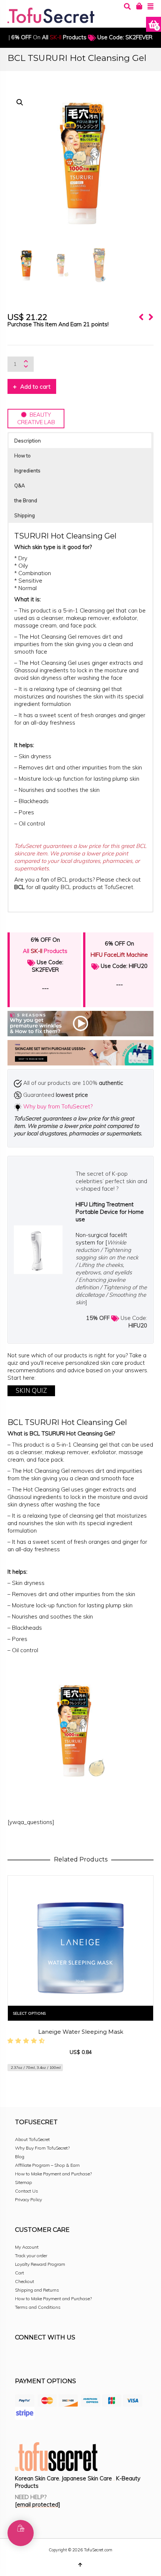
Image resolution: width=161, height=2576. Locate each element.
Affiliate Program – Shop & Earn (47, 2165)
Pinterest (70, 2358)
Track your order (31, 2256)
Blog (20, 2157)
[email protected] (38, 2504)
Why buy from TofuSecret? (58, 1106)
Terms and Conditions (38, 2307)
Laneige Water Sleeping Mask (81, 2032)
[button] (20, 102)
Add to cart (35, 387)
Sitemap (23, 2182)
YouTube (87, 2358)
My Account (27, 2247)
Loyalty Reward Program (40, 2264)
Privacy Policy (28, 2199)
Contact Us (27, 2191)
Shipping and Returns (37, 2290)
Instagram (37, 2358)
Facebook (21, 2358)
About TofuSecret (32, 2139)
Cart (19, 2273)
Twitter (54, 2358)
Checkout (25, 2281)
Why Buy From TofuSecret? (42, 2148)
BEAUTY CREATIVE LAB (36, 418)
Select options (29, 2013)
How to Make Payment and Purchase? (53, 2174)
